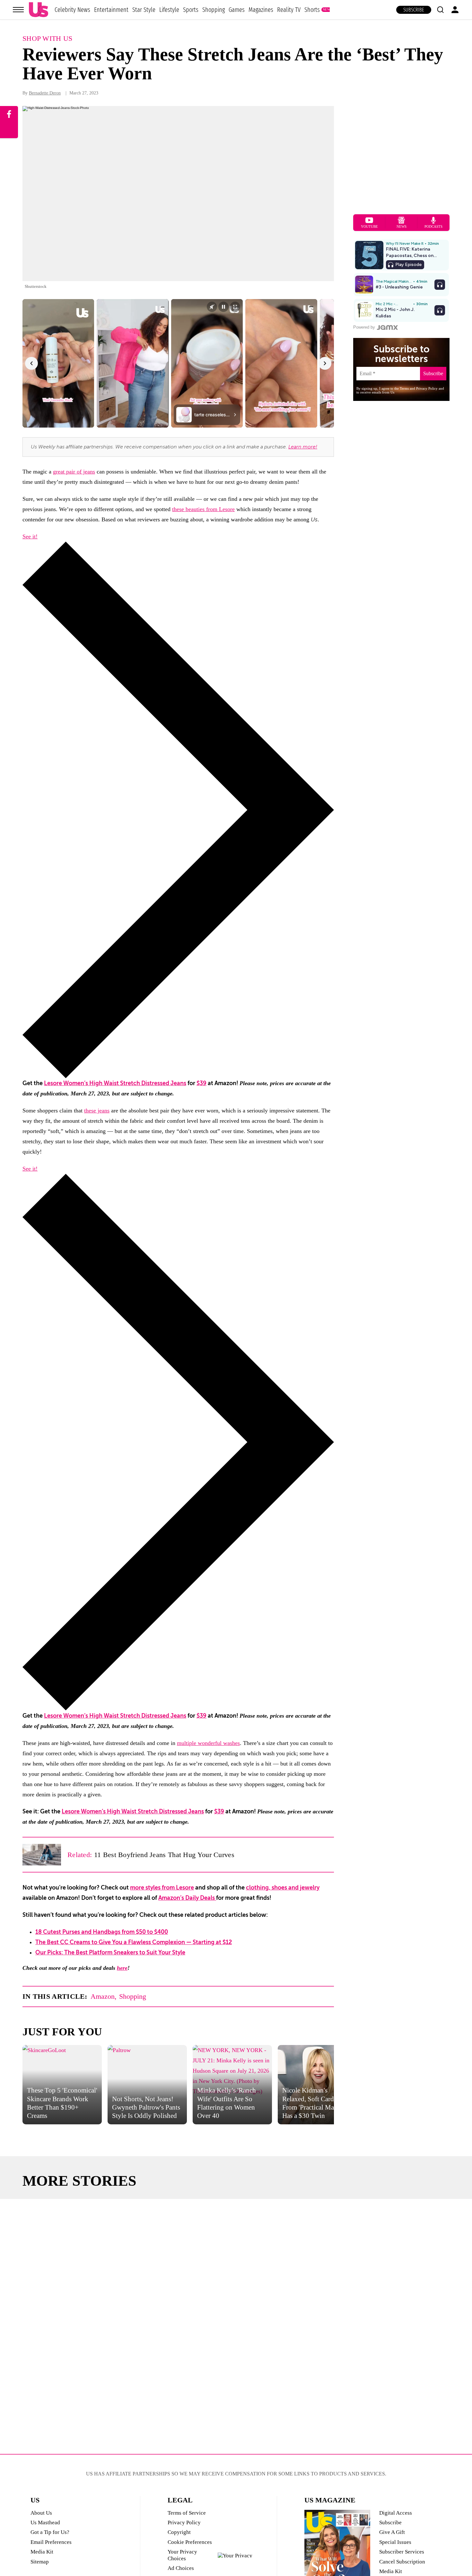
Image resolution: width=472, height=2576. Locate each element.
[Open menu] (18, 10)
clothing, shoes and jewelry (283, 1888)
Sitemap (40, 2562)
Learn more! (303, 447)
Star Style (144, 10)
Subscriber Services (402, 2552)
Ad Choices (181, 2568)
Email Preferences (51, 2542)
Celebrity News (72, 10)
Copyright (179, 2532)
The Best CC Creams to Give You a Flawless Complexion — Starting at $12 (134, 1942)
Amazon (103, 1996)
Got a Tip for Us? (50, 2532)
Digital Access (396, 2513)
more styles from (153, 1888)
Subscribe (414, 10)
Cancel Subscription (402, 2562)
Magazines (261, 10)
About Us (41, 2513)
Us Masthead (45, 2523)
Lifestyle (169, 10)
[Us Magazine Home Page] (39, 10)
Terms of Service (187, 2513)
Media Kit (42, 2552)
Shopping (214, 10)
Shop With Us (48, 38)
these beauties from (196, 509)
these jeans (97, 1111)
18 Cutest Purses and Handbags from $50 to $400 (102, 1932)
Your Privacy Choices (182, 2555)
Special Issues (395, 2542)
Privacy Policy (184, 2523)
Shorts (312, 10)
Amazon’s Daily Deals (187, 1898)
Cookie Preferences (190, 2542)
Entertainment (111, 10)
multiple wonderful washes (208, 1743)
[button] (440, 10)
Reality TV (289, 10)
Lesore (227, 509)
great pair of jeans (74, 472)
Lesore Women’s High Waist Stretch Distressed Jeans (115, 1083)
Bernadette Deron (45, 93)
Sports (191, 10)
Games (237, 10)
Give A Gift (392, 2532)
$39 (201, 1083)
